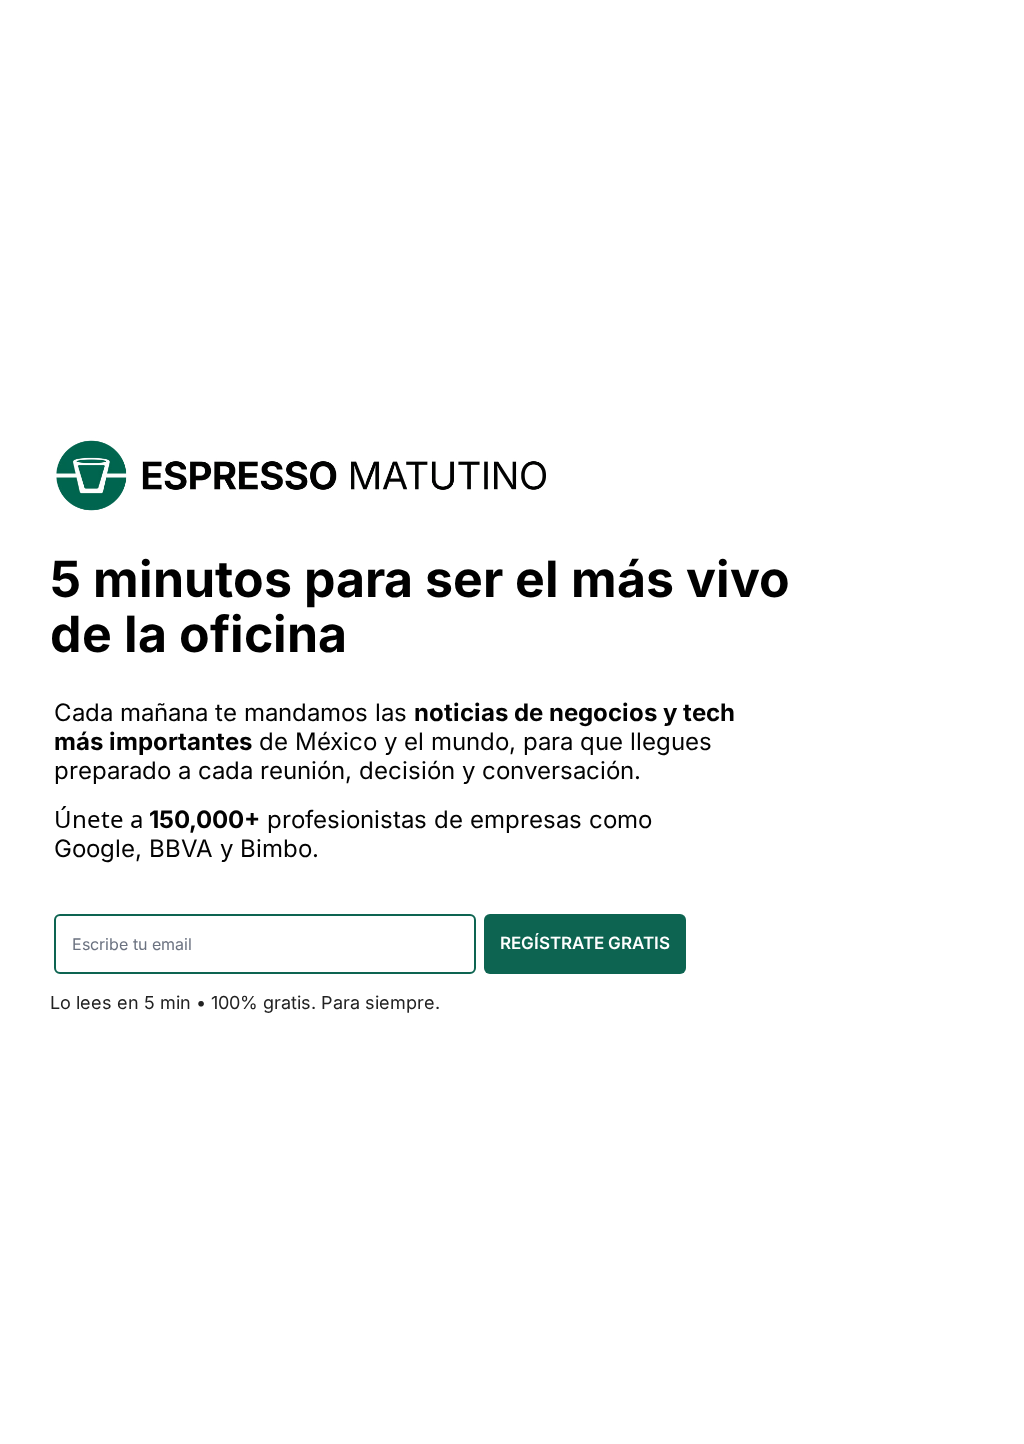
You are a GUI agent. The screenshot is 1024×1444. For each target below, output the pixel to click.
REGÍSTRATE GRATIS (585, 943)
